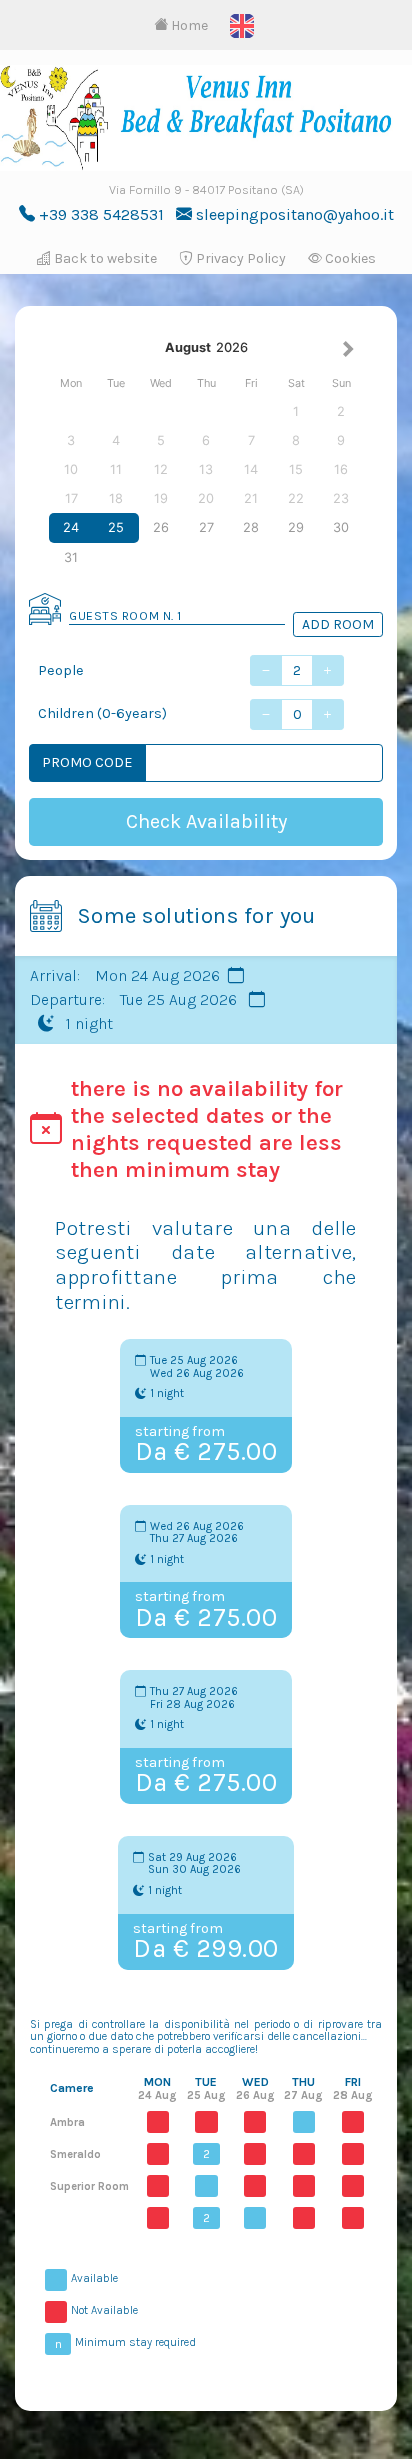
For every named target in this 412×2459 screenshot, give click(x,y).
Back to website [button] (104, 258)
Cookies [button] (349, 258)
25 (116, 527)
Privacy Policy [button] (239, 258)
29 (296, 527)
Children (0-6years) (102, 713)
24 (71, 527)
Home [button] (188, 25)
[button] (242, 24)
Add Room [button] (338, 624)
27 (206, 527)
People (61, 670)
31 (71, 557)
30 (341, 527)
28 (251, 527)
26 (161, 527)
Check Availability (206, 821)
